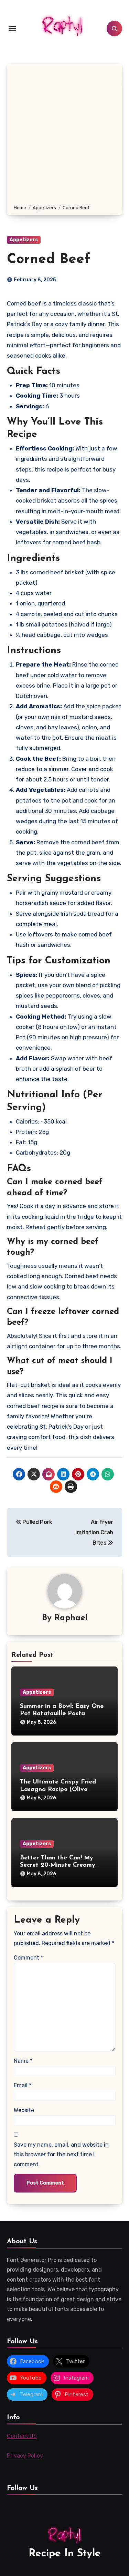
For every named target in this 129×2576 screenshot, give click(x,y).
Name (23, 2061)
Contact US (22, 2436)
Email (23, 2085)
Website (24, 2110)
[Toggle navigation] (12, 29)
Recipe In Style (65, 2554)
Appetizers (24, 240)
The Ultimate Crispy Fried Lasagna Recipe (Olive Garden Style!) (58, 1790)
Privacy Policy (25, 2456)
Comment (28, 1958)
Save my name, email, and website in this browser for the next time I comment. (61, 2155)
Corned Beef (49, 260)
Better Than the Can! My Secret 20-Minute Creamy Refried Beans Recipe (58, 1865)
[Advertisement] (64, 135)
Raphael (71, 1618)
